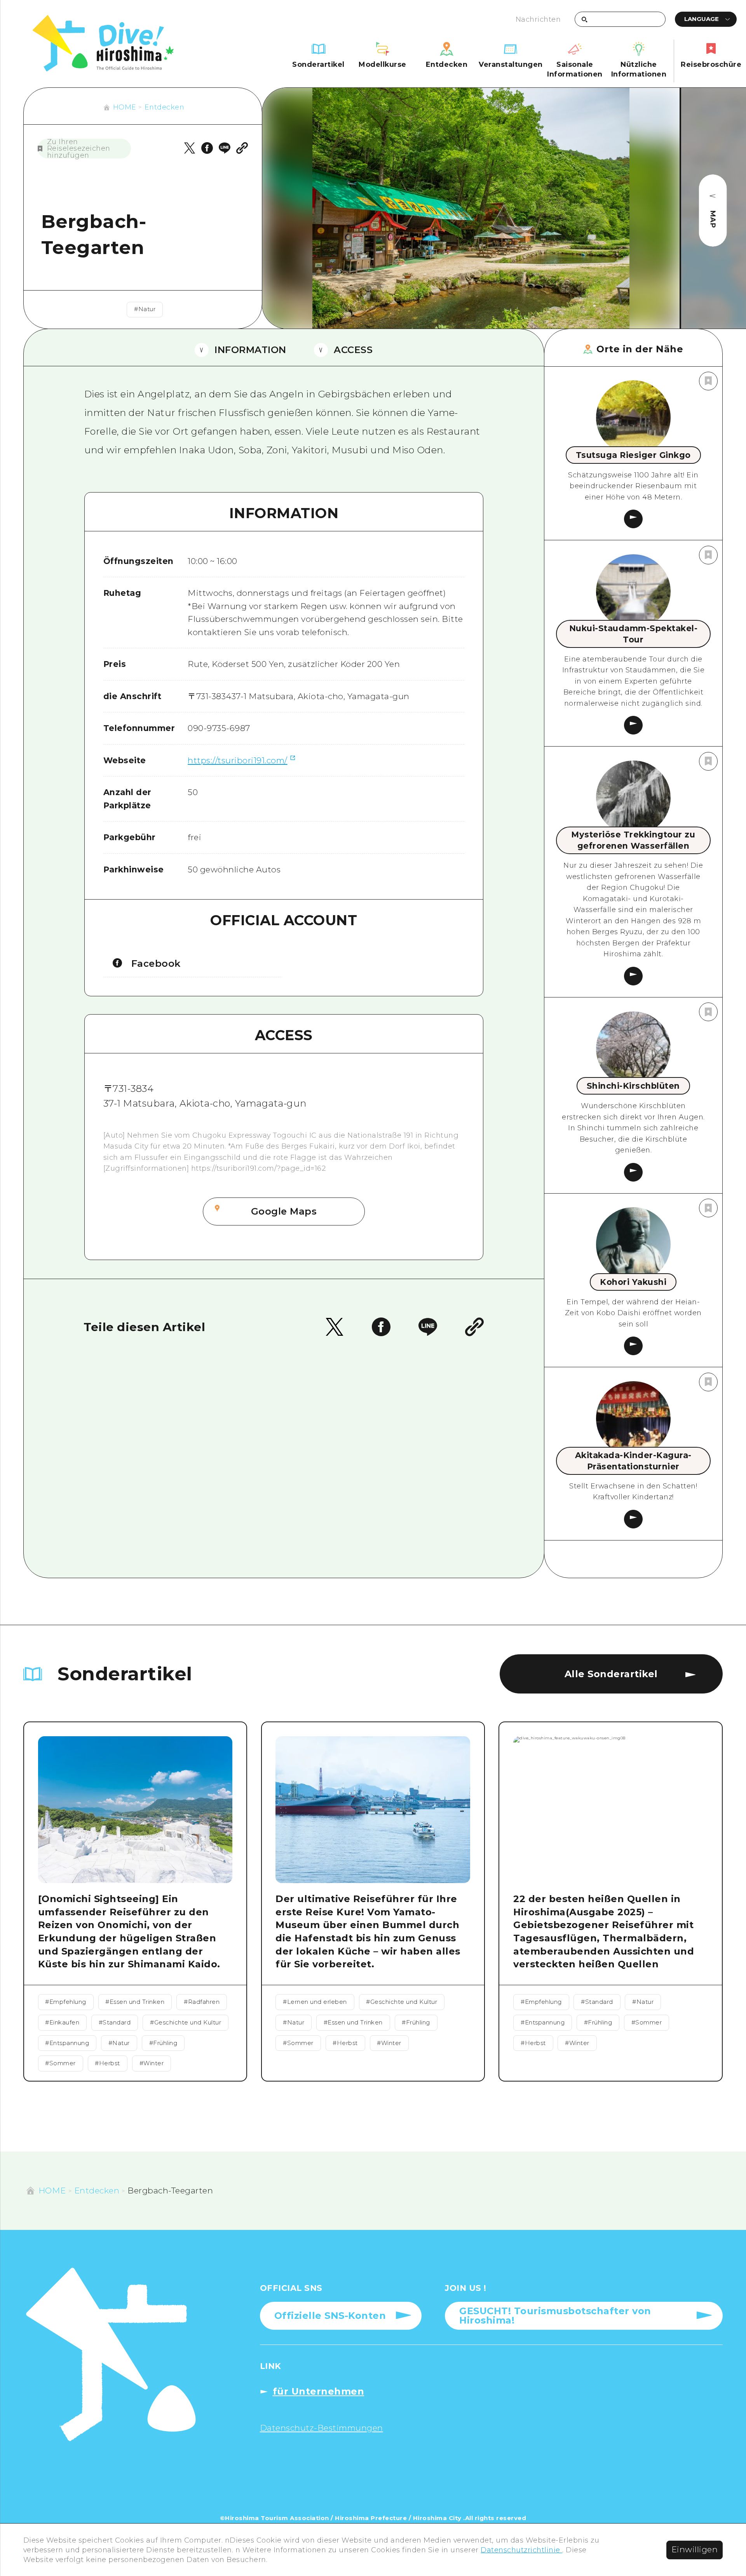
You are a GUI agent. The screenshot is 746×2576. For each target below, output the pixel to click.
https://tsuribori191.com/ (238, 760)
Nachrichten (538, 19)
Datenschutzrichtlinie (521, 2550)
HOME (125, 107)
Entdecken (165, 107)
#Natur (145, 309)
